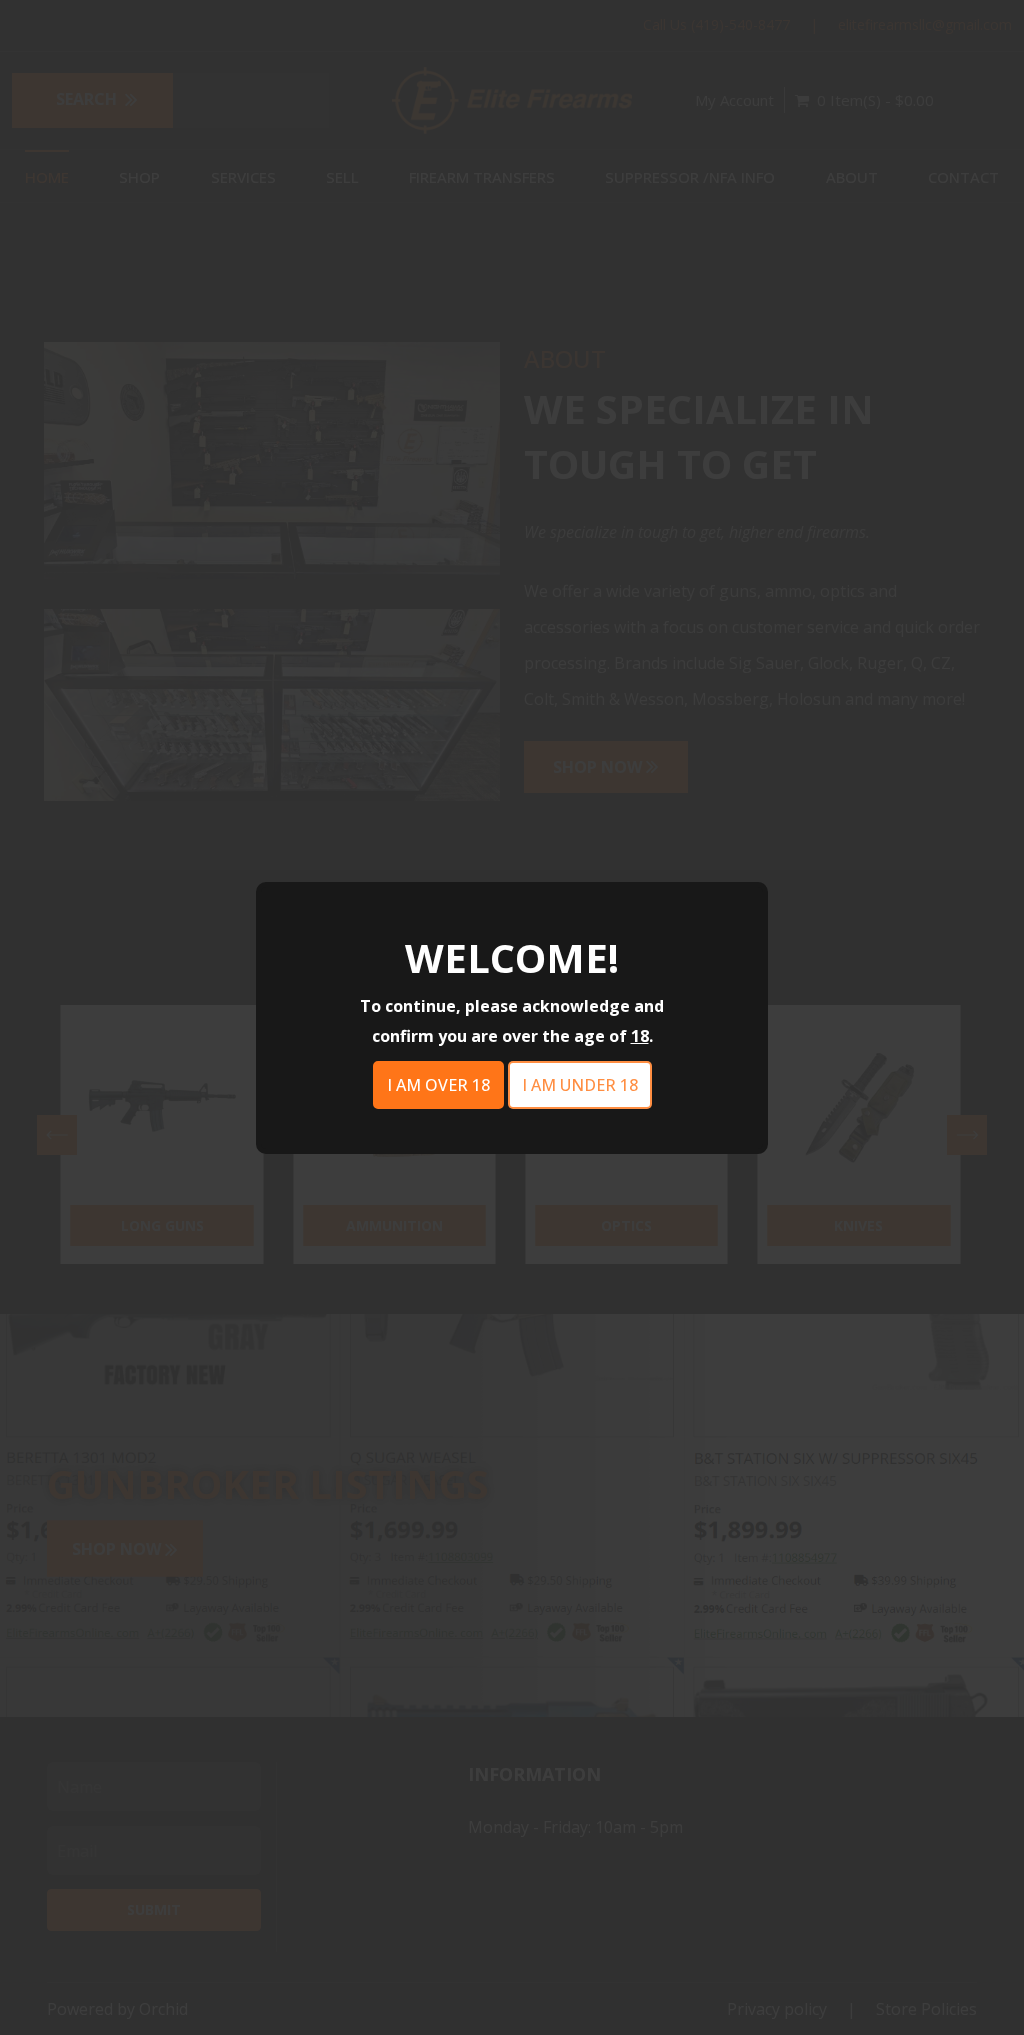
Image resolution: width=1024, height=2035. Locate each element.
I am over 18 (438, 1085)
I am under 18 (580, 1085)
